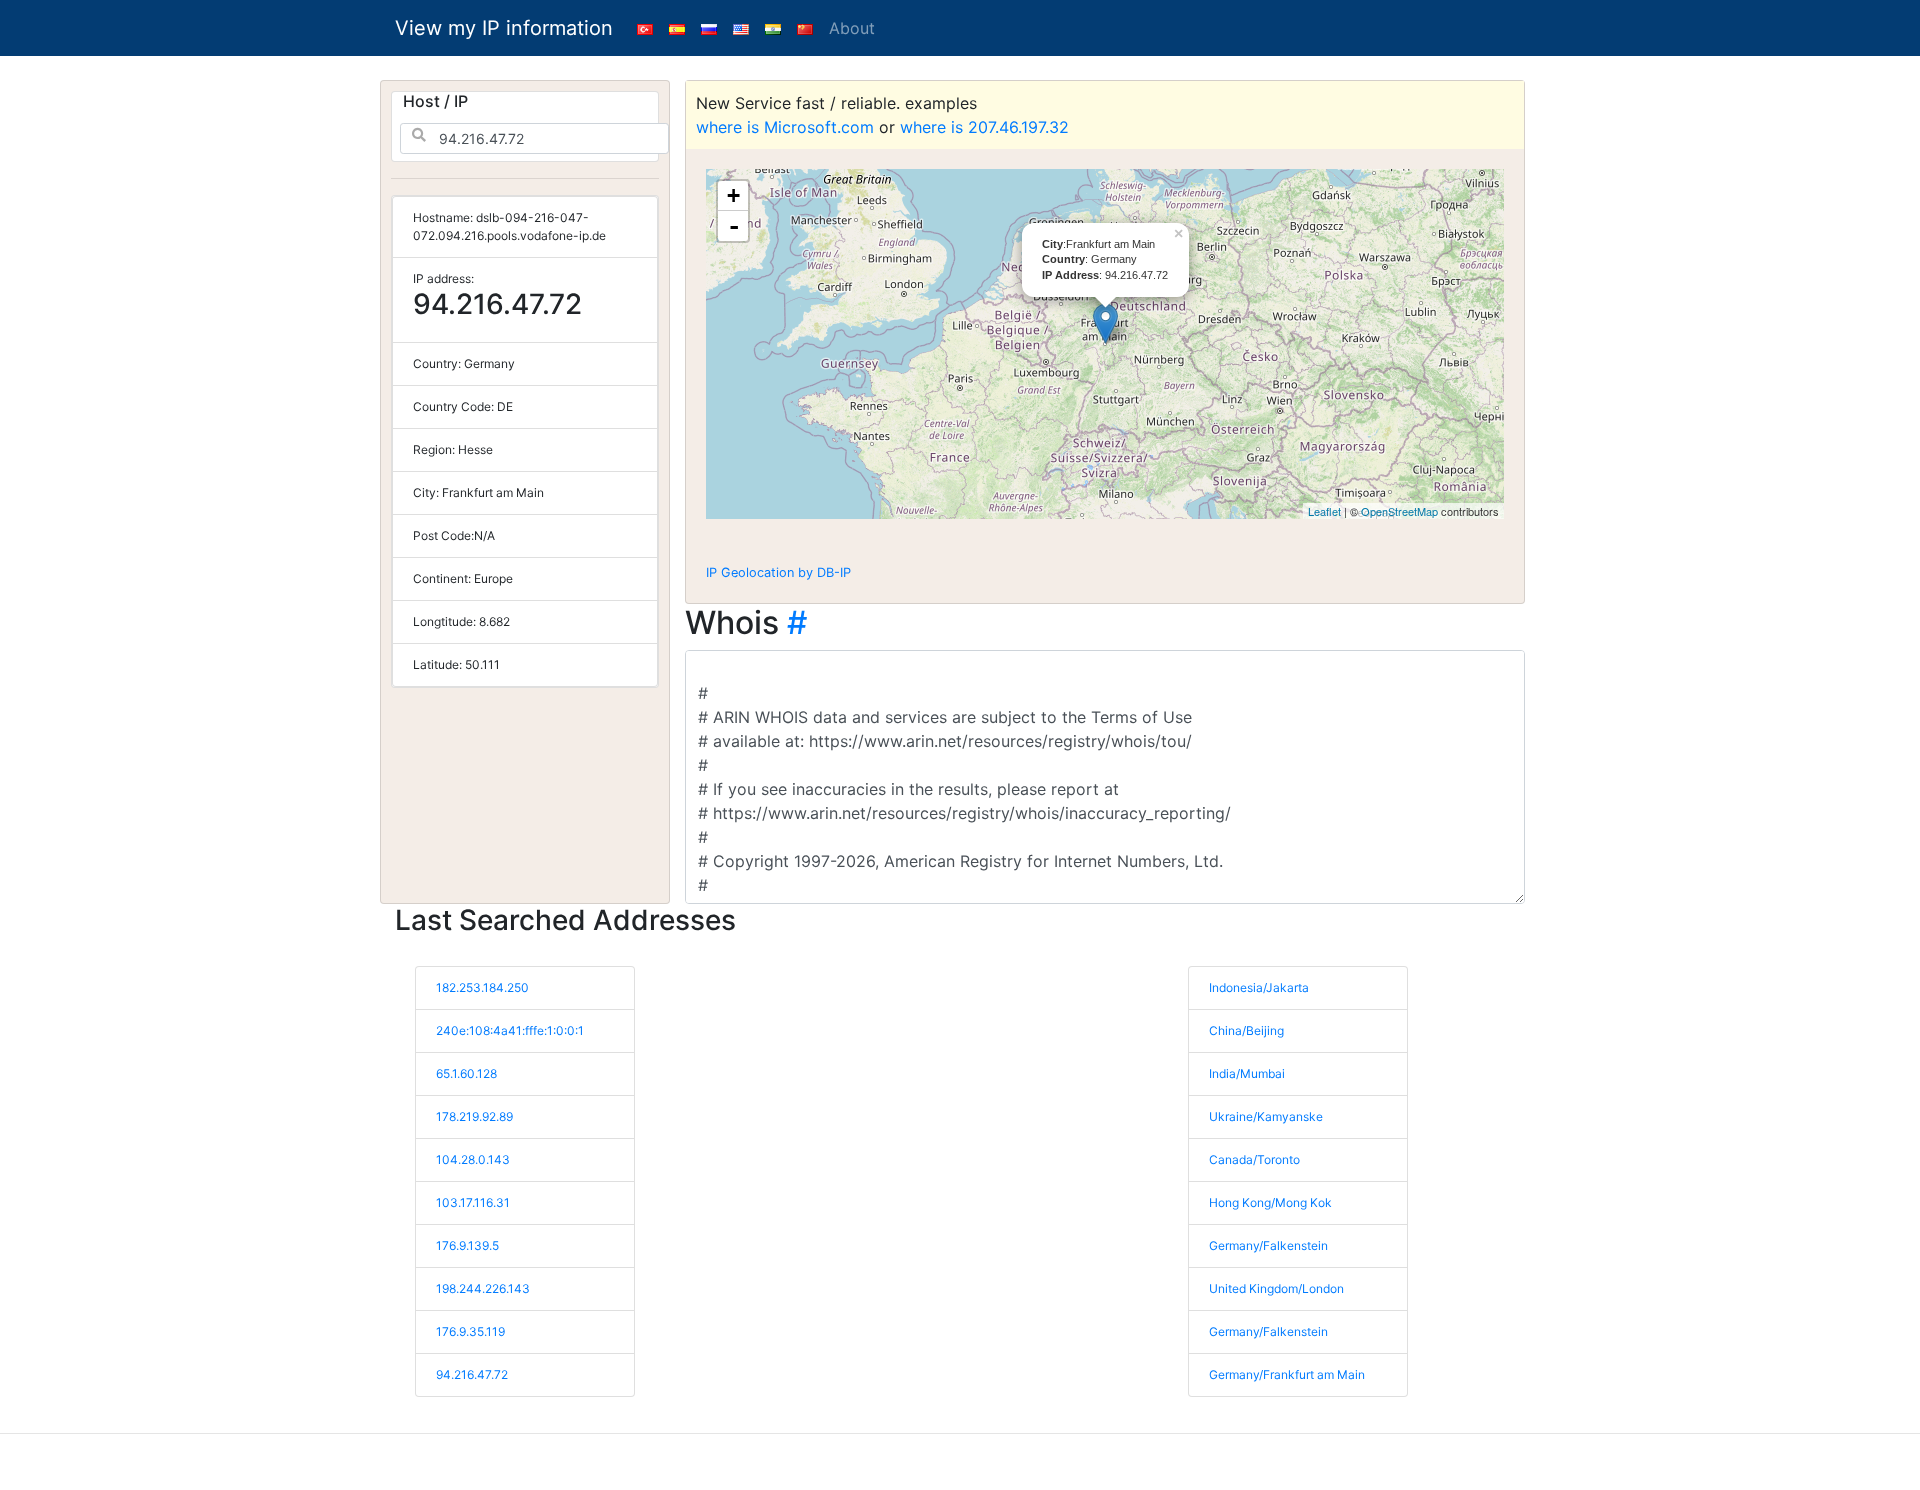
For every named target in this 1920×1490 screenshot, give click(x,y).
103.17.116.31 (473, 1202)
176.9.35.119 (470, 1331)
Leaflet (1324, 511)
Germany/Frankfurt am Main (1287, 1374)
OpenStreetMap (1399, 511)
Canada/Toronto (1254, 1159)
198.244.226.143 (483, 1288)
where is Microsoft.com (785, 127)
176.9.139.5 (467, 1245)
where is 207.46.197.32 (984, 127)
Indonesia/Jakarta (1259, 987)
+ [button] (733, 195)
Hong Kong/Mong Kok (1270, 1202)
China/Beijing (1246, 1030)
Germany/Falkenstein (1268, 1245)
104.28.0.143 (473, 1159)
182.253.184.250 (482, 987)
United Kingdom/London (1276, 1288)
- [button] (734, 226)
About (852, 28)
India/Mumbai (1247, 1073)
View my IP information (504, 28)
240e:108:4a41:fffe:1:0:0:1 (510, 1030)
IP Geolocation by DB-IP (778, 572)
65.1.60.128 (466, 1073)
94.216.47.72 (472, 1374)
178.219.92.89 (474, 1116)
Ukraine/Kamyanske (1266, 1116)
